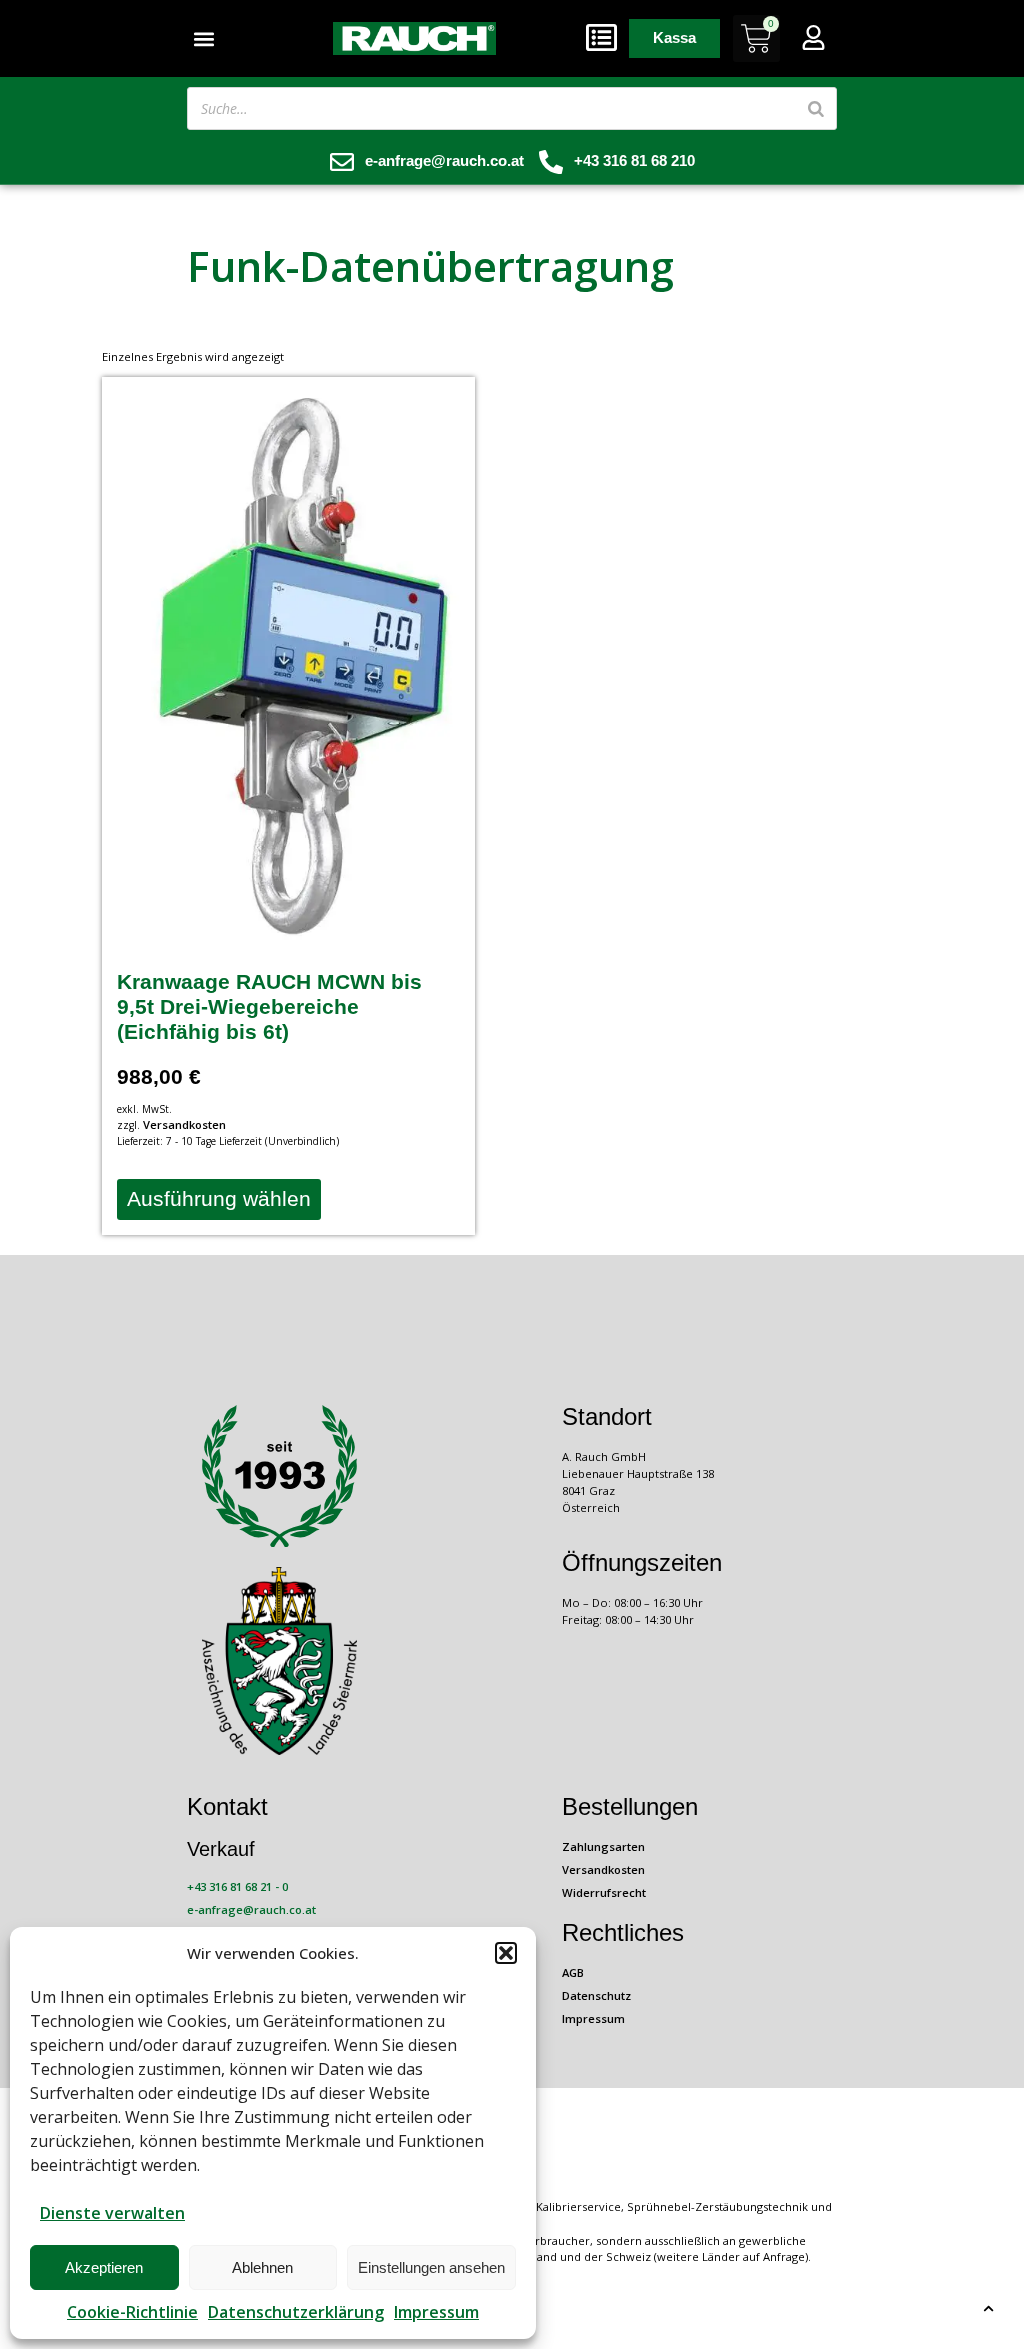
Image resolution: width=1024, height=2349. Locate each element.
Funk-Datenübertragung (430, 265)
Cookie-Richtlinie (132, 2312)
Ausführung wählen (219, 1198)
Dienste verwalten (112, 2213)
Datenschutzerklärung (296, 2312)
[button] (506, 1953)
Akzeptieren (104, 2267)
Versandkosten (184, 1124)
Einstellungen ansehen (431, 2267)
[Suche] (816, 108)
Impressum (436, 2312)
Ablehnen (262, 2267)
